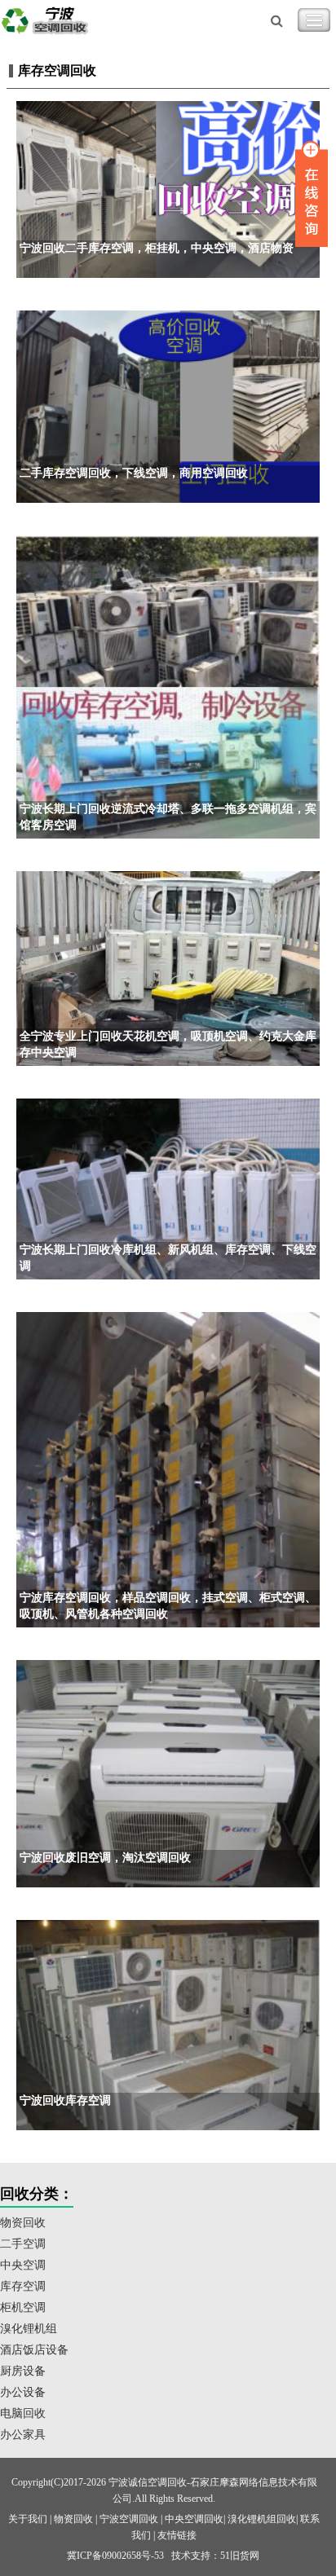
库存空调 (23, 2286)
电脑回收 (23, 2413)
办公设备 (23, 2392)
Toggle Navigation (314, 20)
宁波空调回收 (129, 2519)
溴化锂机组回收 (262, 2519)
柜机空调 (23, 2307)
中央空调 (23, 2265)
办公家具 (23, 2435)
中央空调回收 (194, 2519)
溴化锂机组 (29, 2329)
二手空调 (23, 2244)
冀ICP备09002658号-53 (115, 2556)
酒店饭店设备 (34, 2350)
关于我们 (28, 2519)
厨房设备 (23, 2371)
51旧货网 (240, 2556)
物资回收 (23, 2223)
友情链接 (177, 2535)
